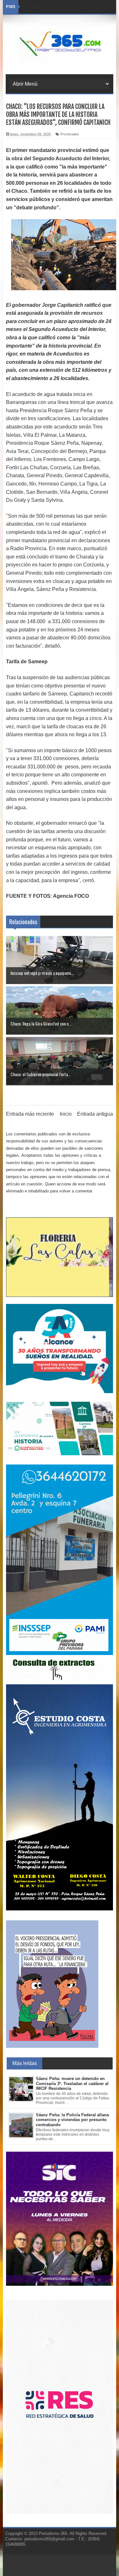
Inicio (66, 1114)
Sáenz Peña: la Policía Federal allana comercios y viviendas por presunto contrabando (72, 2120)
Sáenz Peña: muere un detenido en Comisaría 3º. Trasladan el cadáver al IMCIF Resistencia (72, 2083)
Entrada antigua (95, 1114)
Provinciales (70, 134)
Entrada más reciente (30, 1114)
